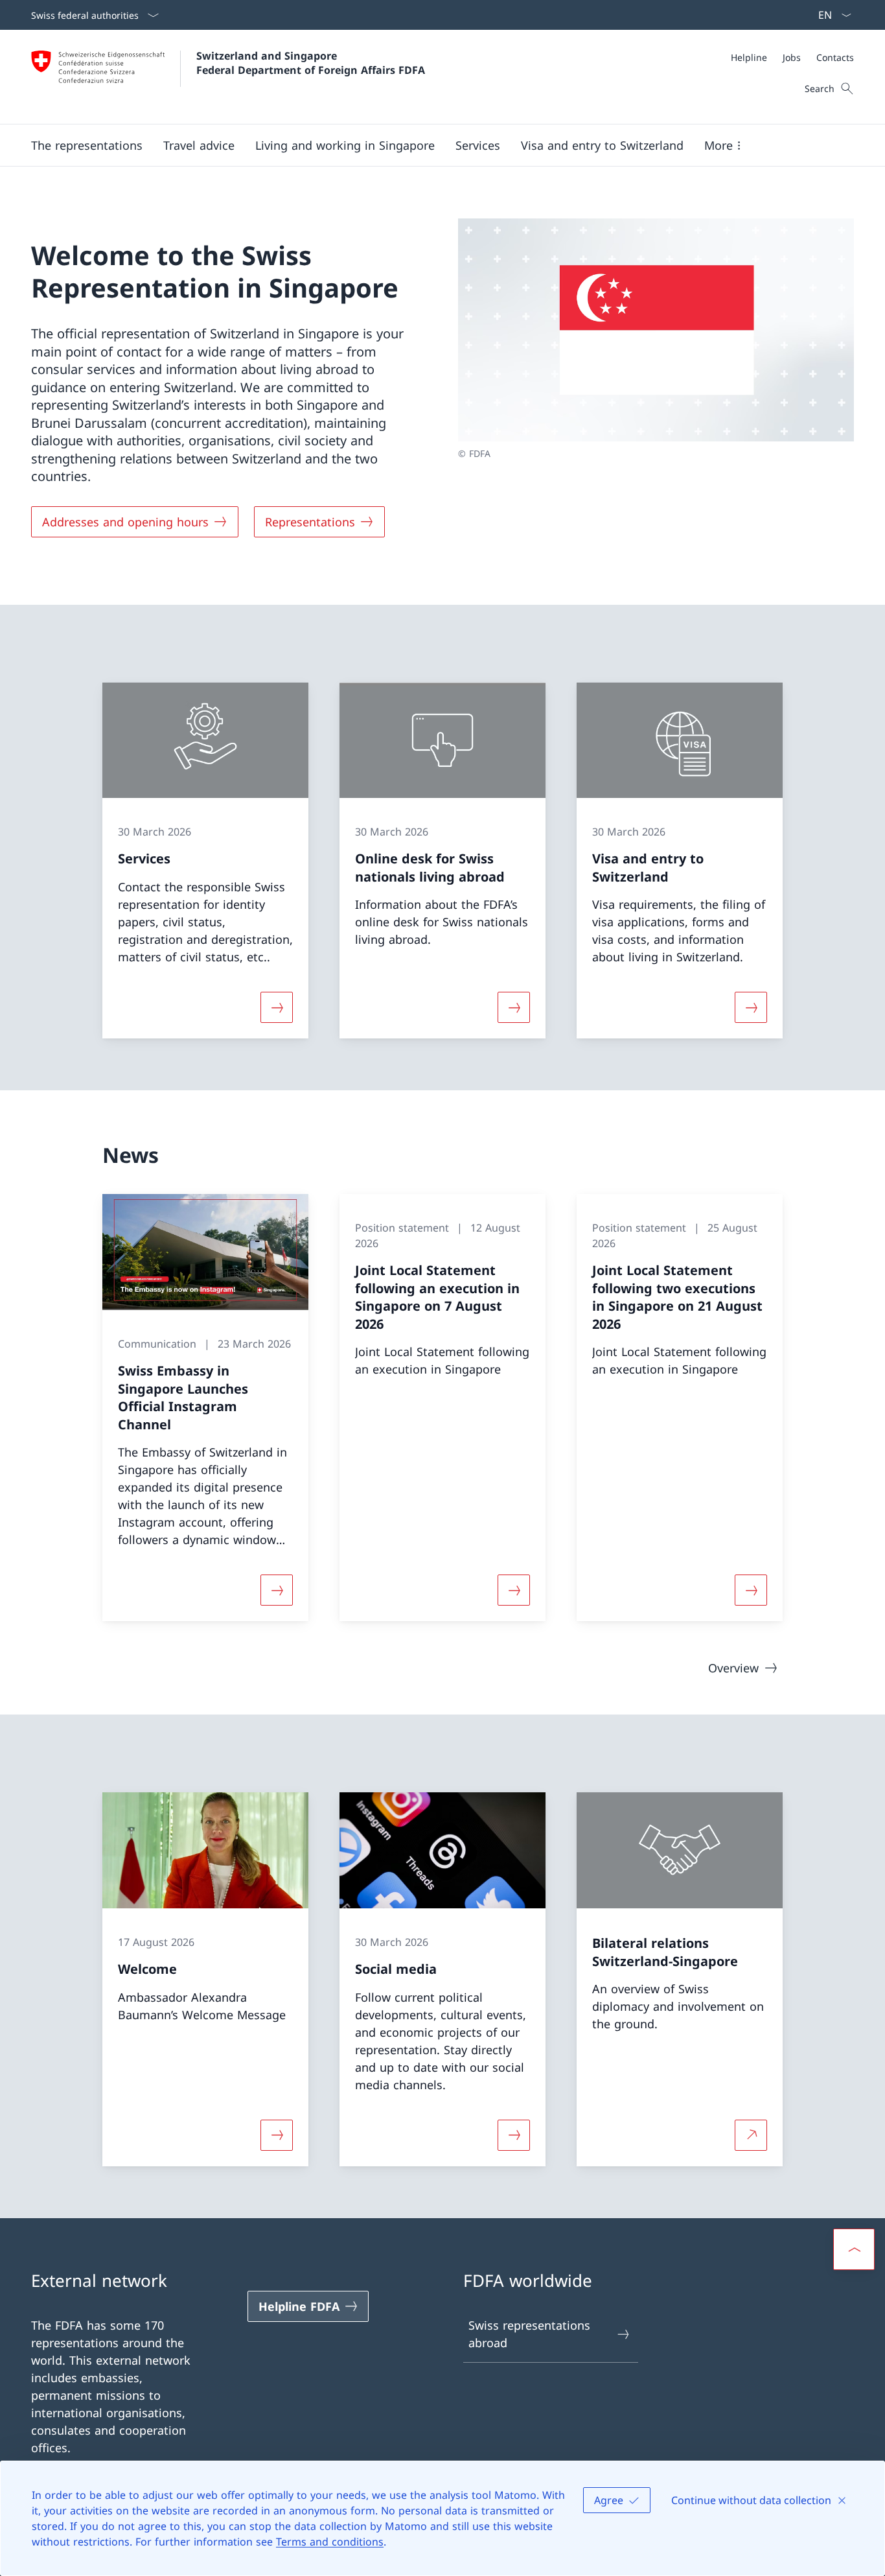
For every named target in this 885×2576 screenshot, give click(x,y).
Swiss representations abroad (529, 2334)
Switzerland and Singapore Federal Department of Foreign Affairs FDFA (311, 63)
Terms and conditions (330, 2542)
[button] (87, 145)
